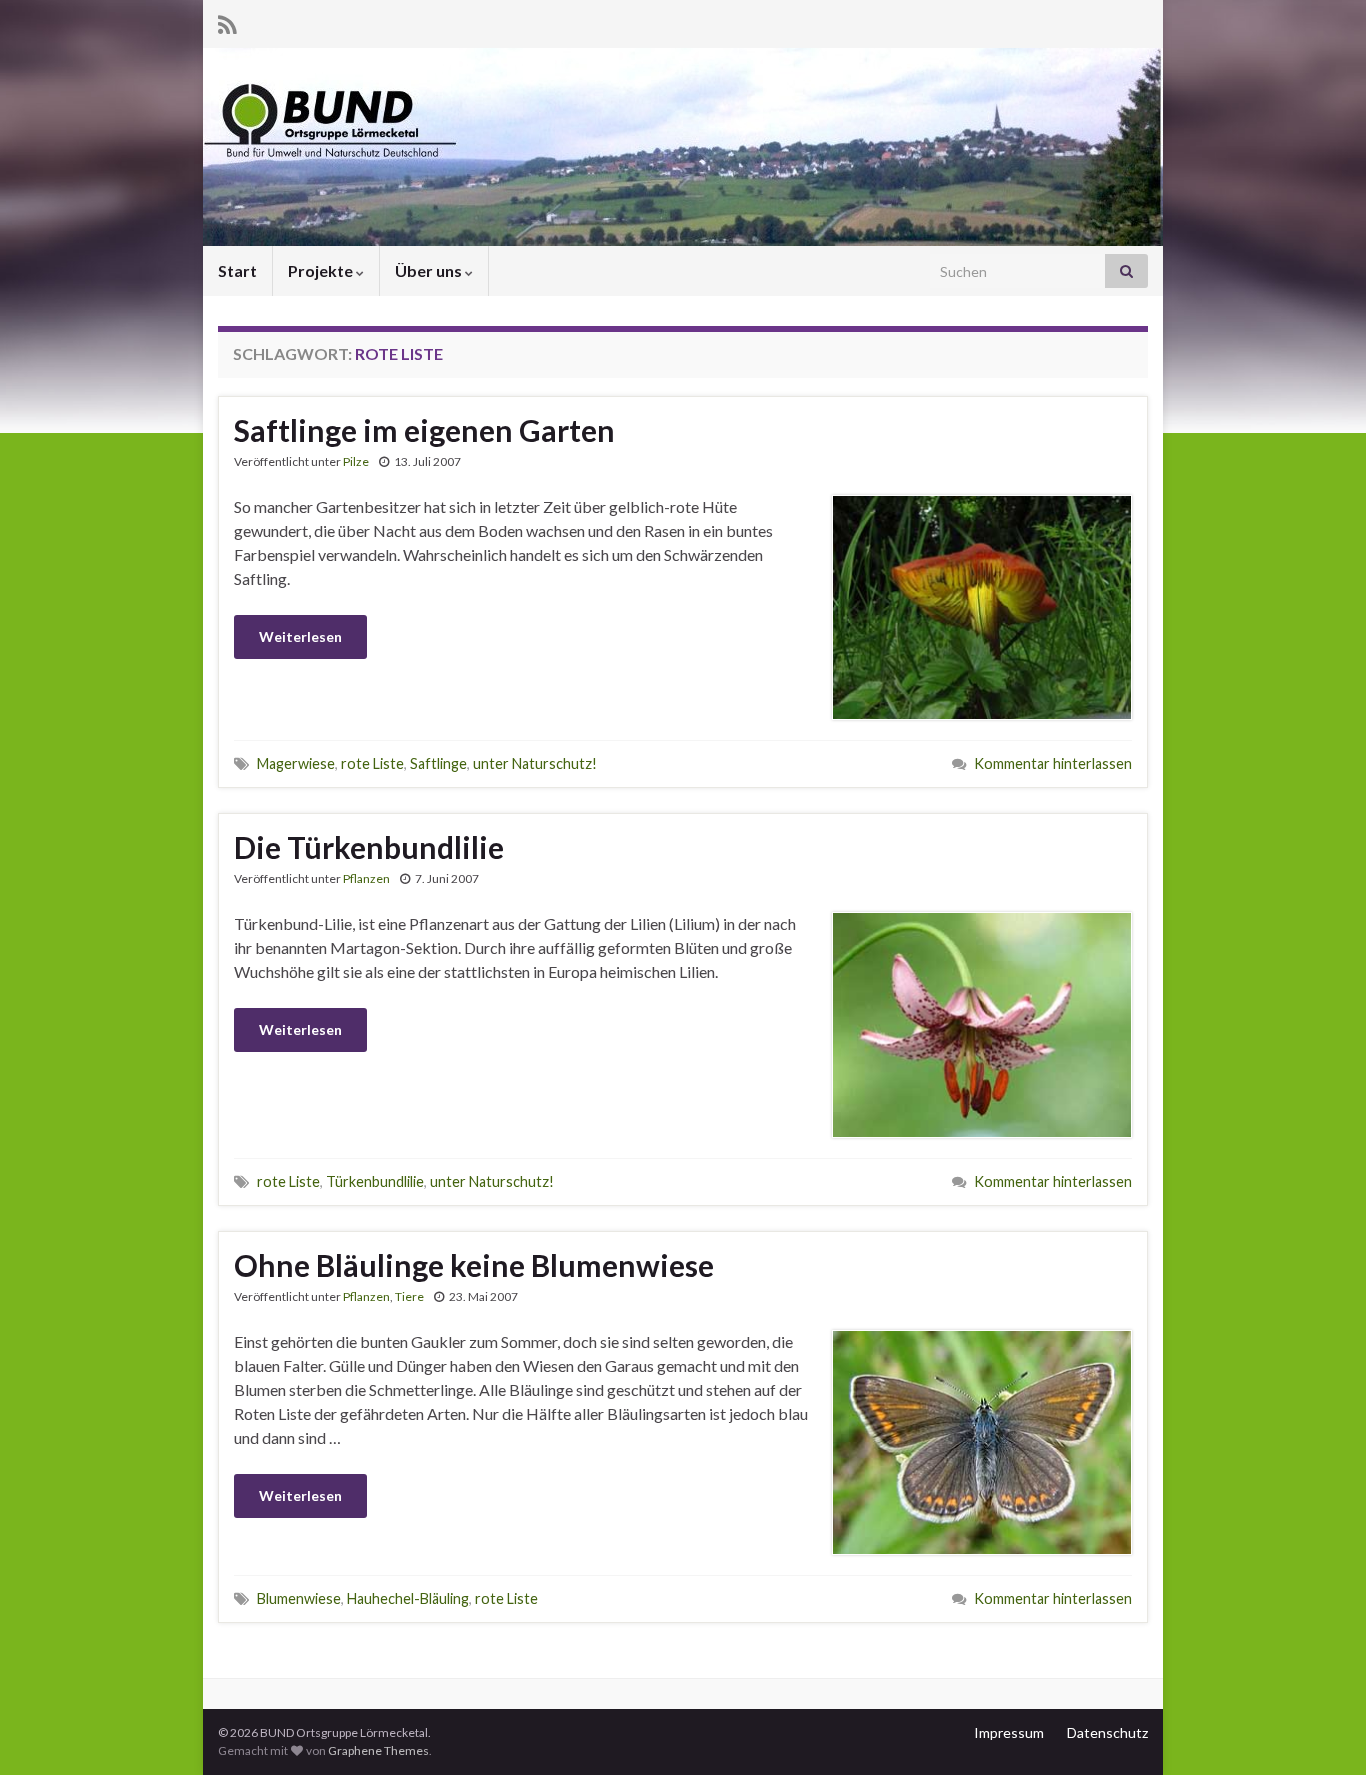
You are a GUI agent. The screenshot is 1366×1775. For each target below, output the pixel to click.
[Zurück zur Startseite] (683, 147)
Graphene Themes (378, 1750)
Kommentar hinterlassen (1053, 763)
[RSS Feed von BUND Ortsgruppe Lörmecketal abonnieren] (227, 21)
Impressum (1009, 1732)
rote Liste (372, 763)
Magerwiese (296, 763)
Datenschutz (1107, 1732)
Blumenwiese (299, 1598)
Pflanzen (366, 878)
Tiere (409, 1296)
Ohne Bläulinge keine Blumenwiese (474, 1265)
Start (237, 270)
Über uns (430, 270)
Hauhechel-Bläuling (408, 1598)
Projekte (322, 270)
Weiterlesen (300, 636)
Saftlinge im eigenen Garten (424, 430)
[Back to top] (1321, 1730)
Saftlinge (438, 763)
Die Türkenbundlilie (369, 847)
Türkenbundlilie (375, 1181)
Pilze (356, 461)
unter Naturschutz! (535, 763)
